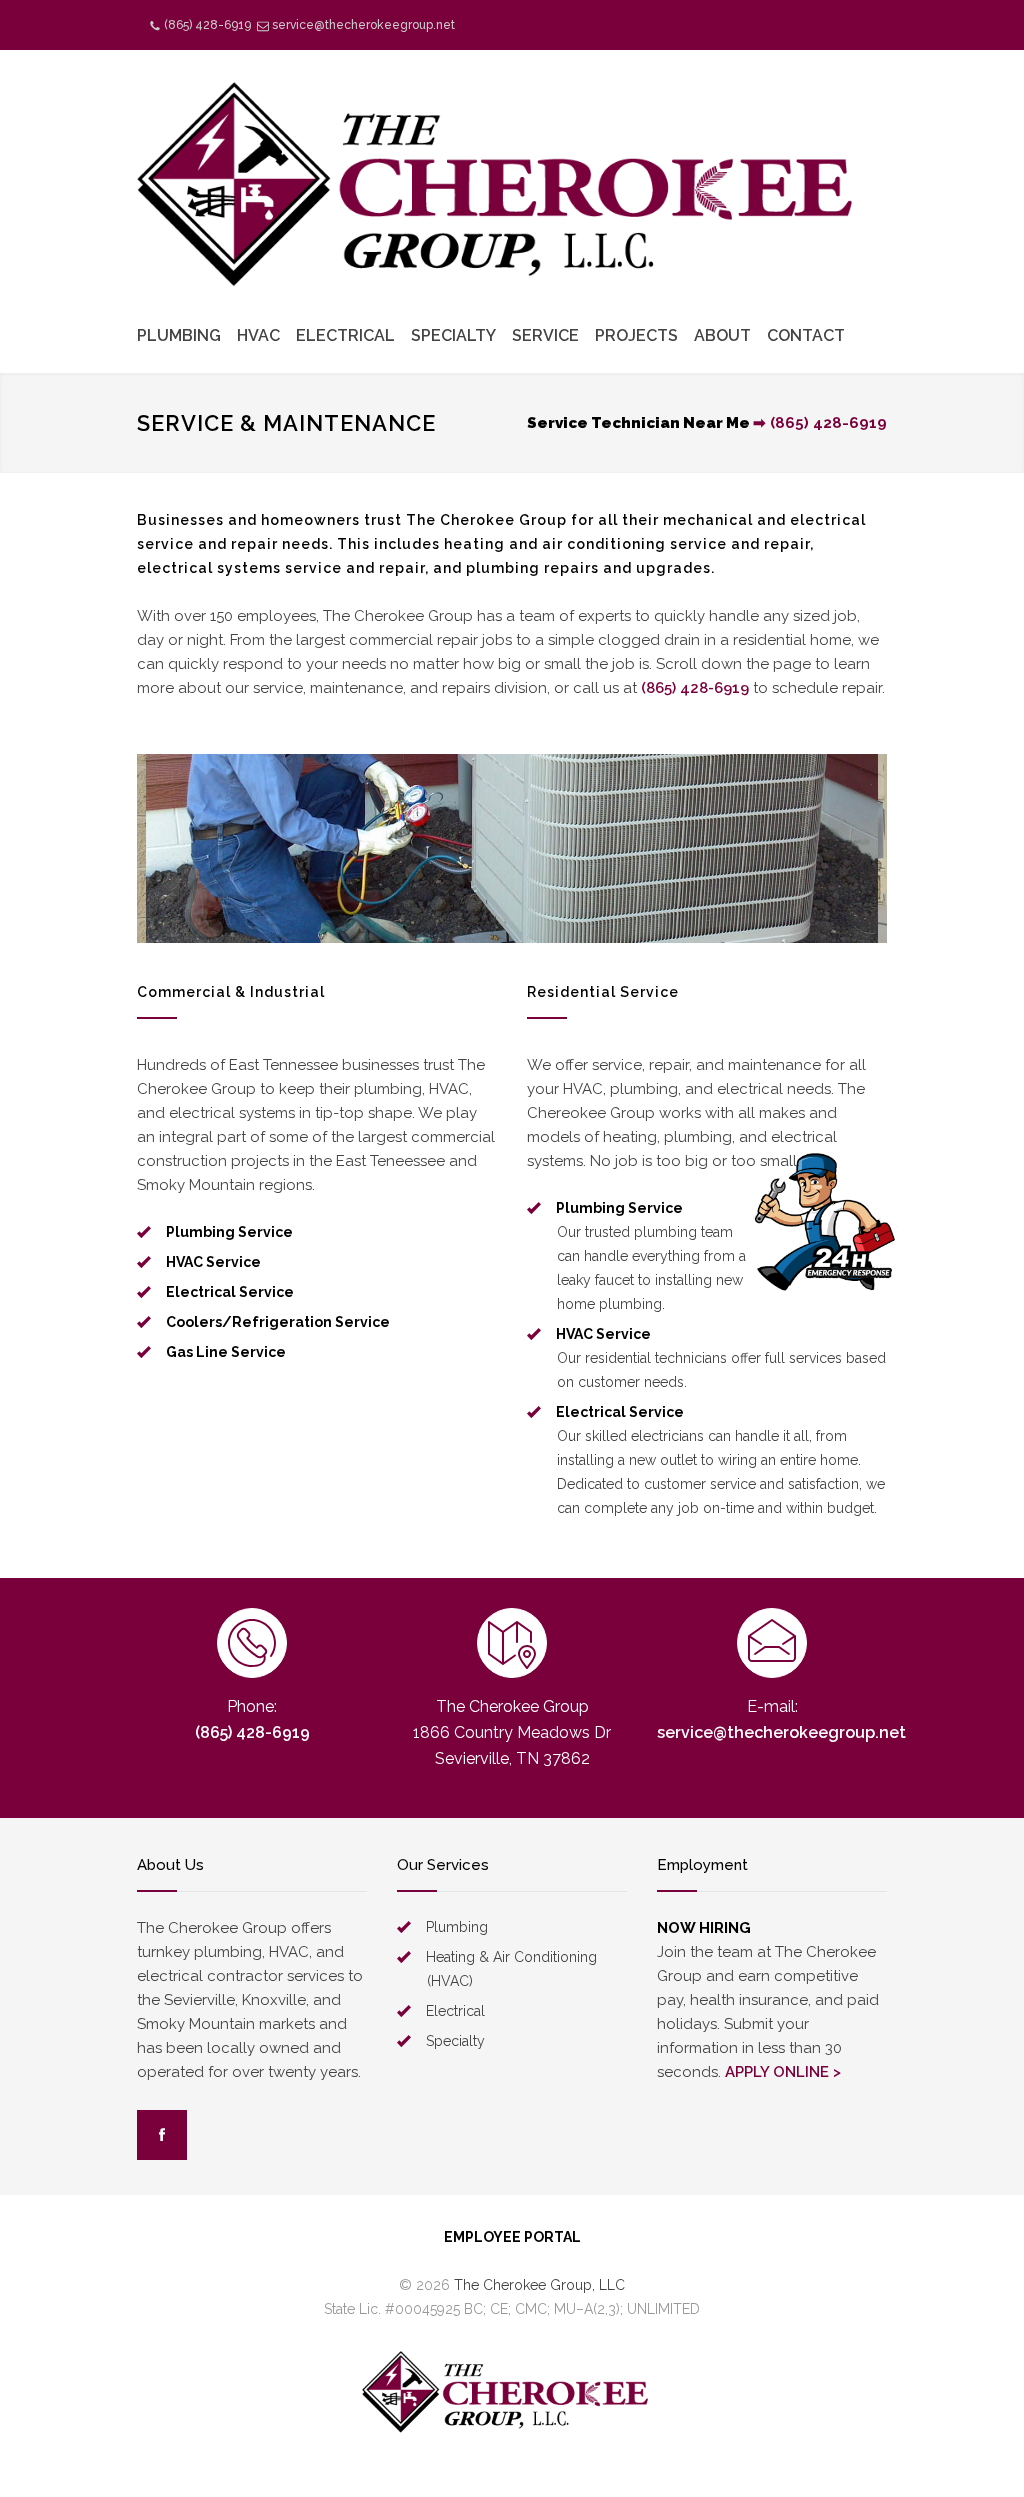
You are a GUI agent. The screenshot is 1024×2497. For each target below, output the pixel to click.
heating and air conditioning (555, 544)
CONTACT (806, 335)
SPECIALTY (453, 335)
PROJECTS (636, 335)
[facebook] (162, 2135)
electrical (175, 568)
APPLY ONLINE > (783, 2072)
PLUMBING (179, 335)
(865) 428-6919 (207, 25)
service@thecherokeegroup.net (363, 25)
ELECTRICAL (345, 335)
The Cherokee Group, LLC (539, 2285)
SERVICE (545, 335)
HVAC (258, 335)
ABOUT (722, 335)
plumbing (503, 568)
